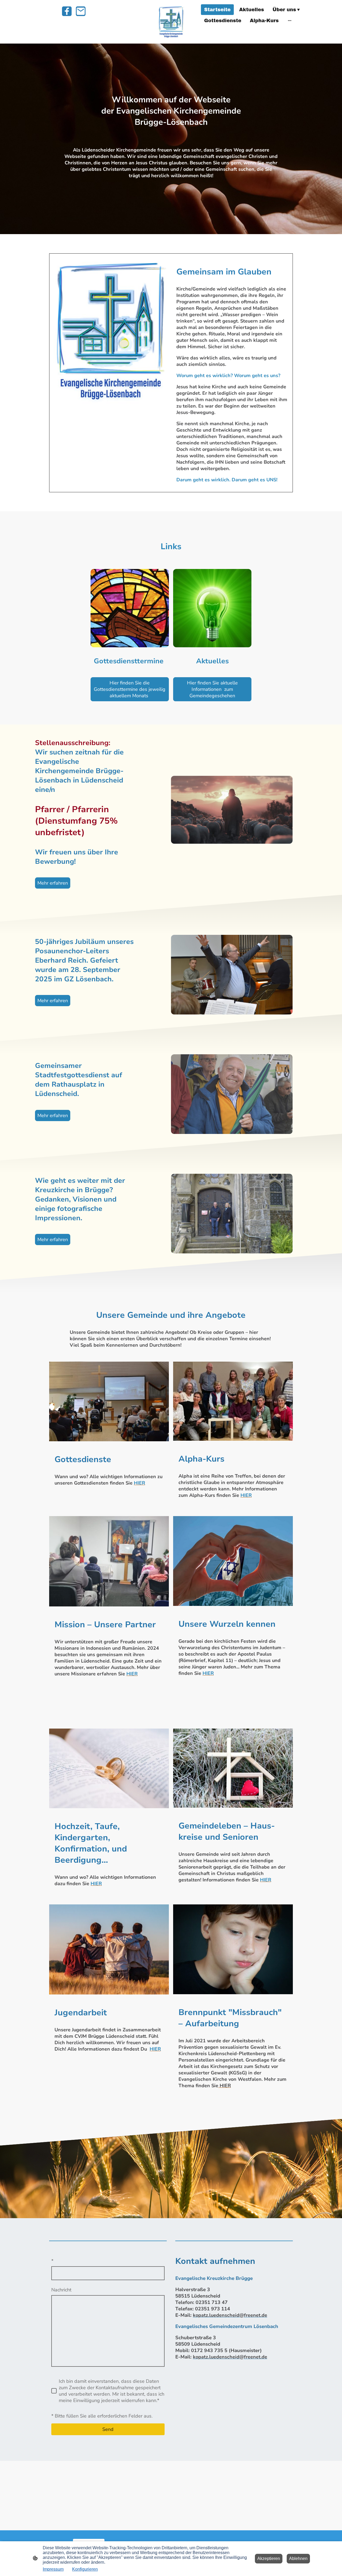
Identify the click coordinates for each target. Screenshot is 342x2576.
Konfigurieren (85, 2569)
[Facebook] (67, 11)
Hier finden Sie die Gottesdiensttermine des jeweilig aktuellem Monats (130, 689)
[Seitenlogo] (171, 22)
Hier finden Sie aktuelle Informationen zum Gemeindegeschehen (212, 689)
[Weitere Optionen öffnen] (290, 20)
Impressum (53, 2569)
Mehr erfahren (53, 883)
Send (108, 2429)
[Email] (81, 11)
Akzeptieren (269, 2558)
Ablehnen (298, 2558)
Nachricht (61, 2290)
